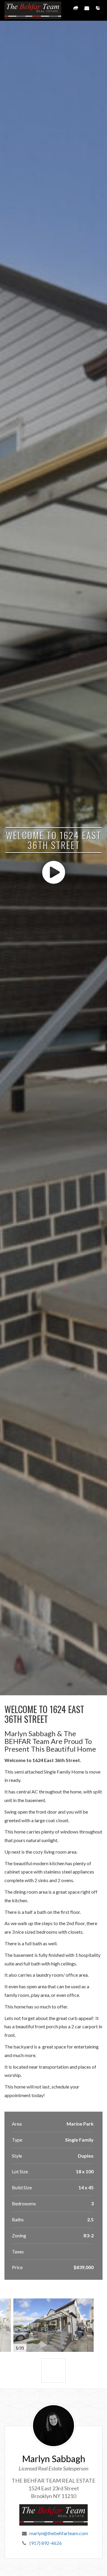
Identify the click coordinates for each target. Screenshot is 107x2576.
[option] (53, 2325)
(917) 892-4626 (46, 2543)
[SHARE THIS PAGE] (76, 10)
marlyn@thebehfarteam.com (59, 2533)
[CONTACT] (87, 10)
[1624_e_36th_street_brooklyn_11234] (53, 2371)
